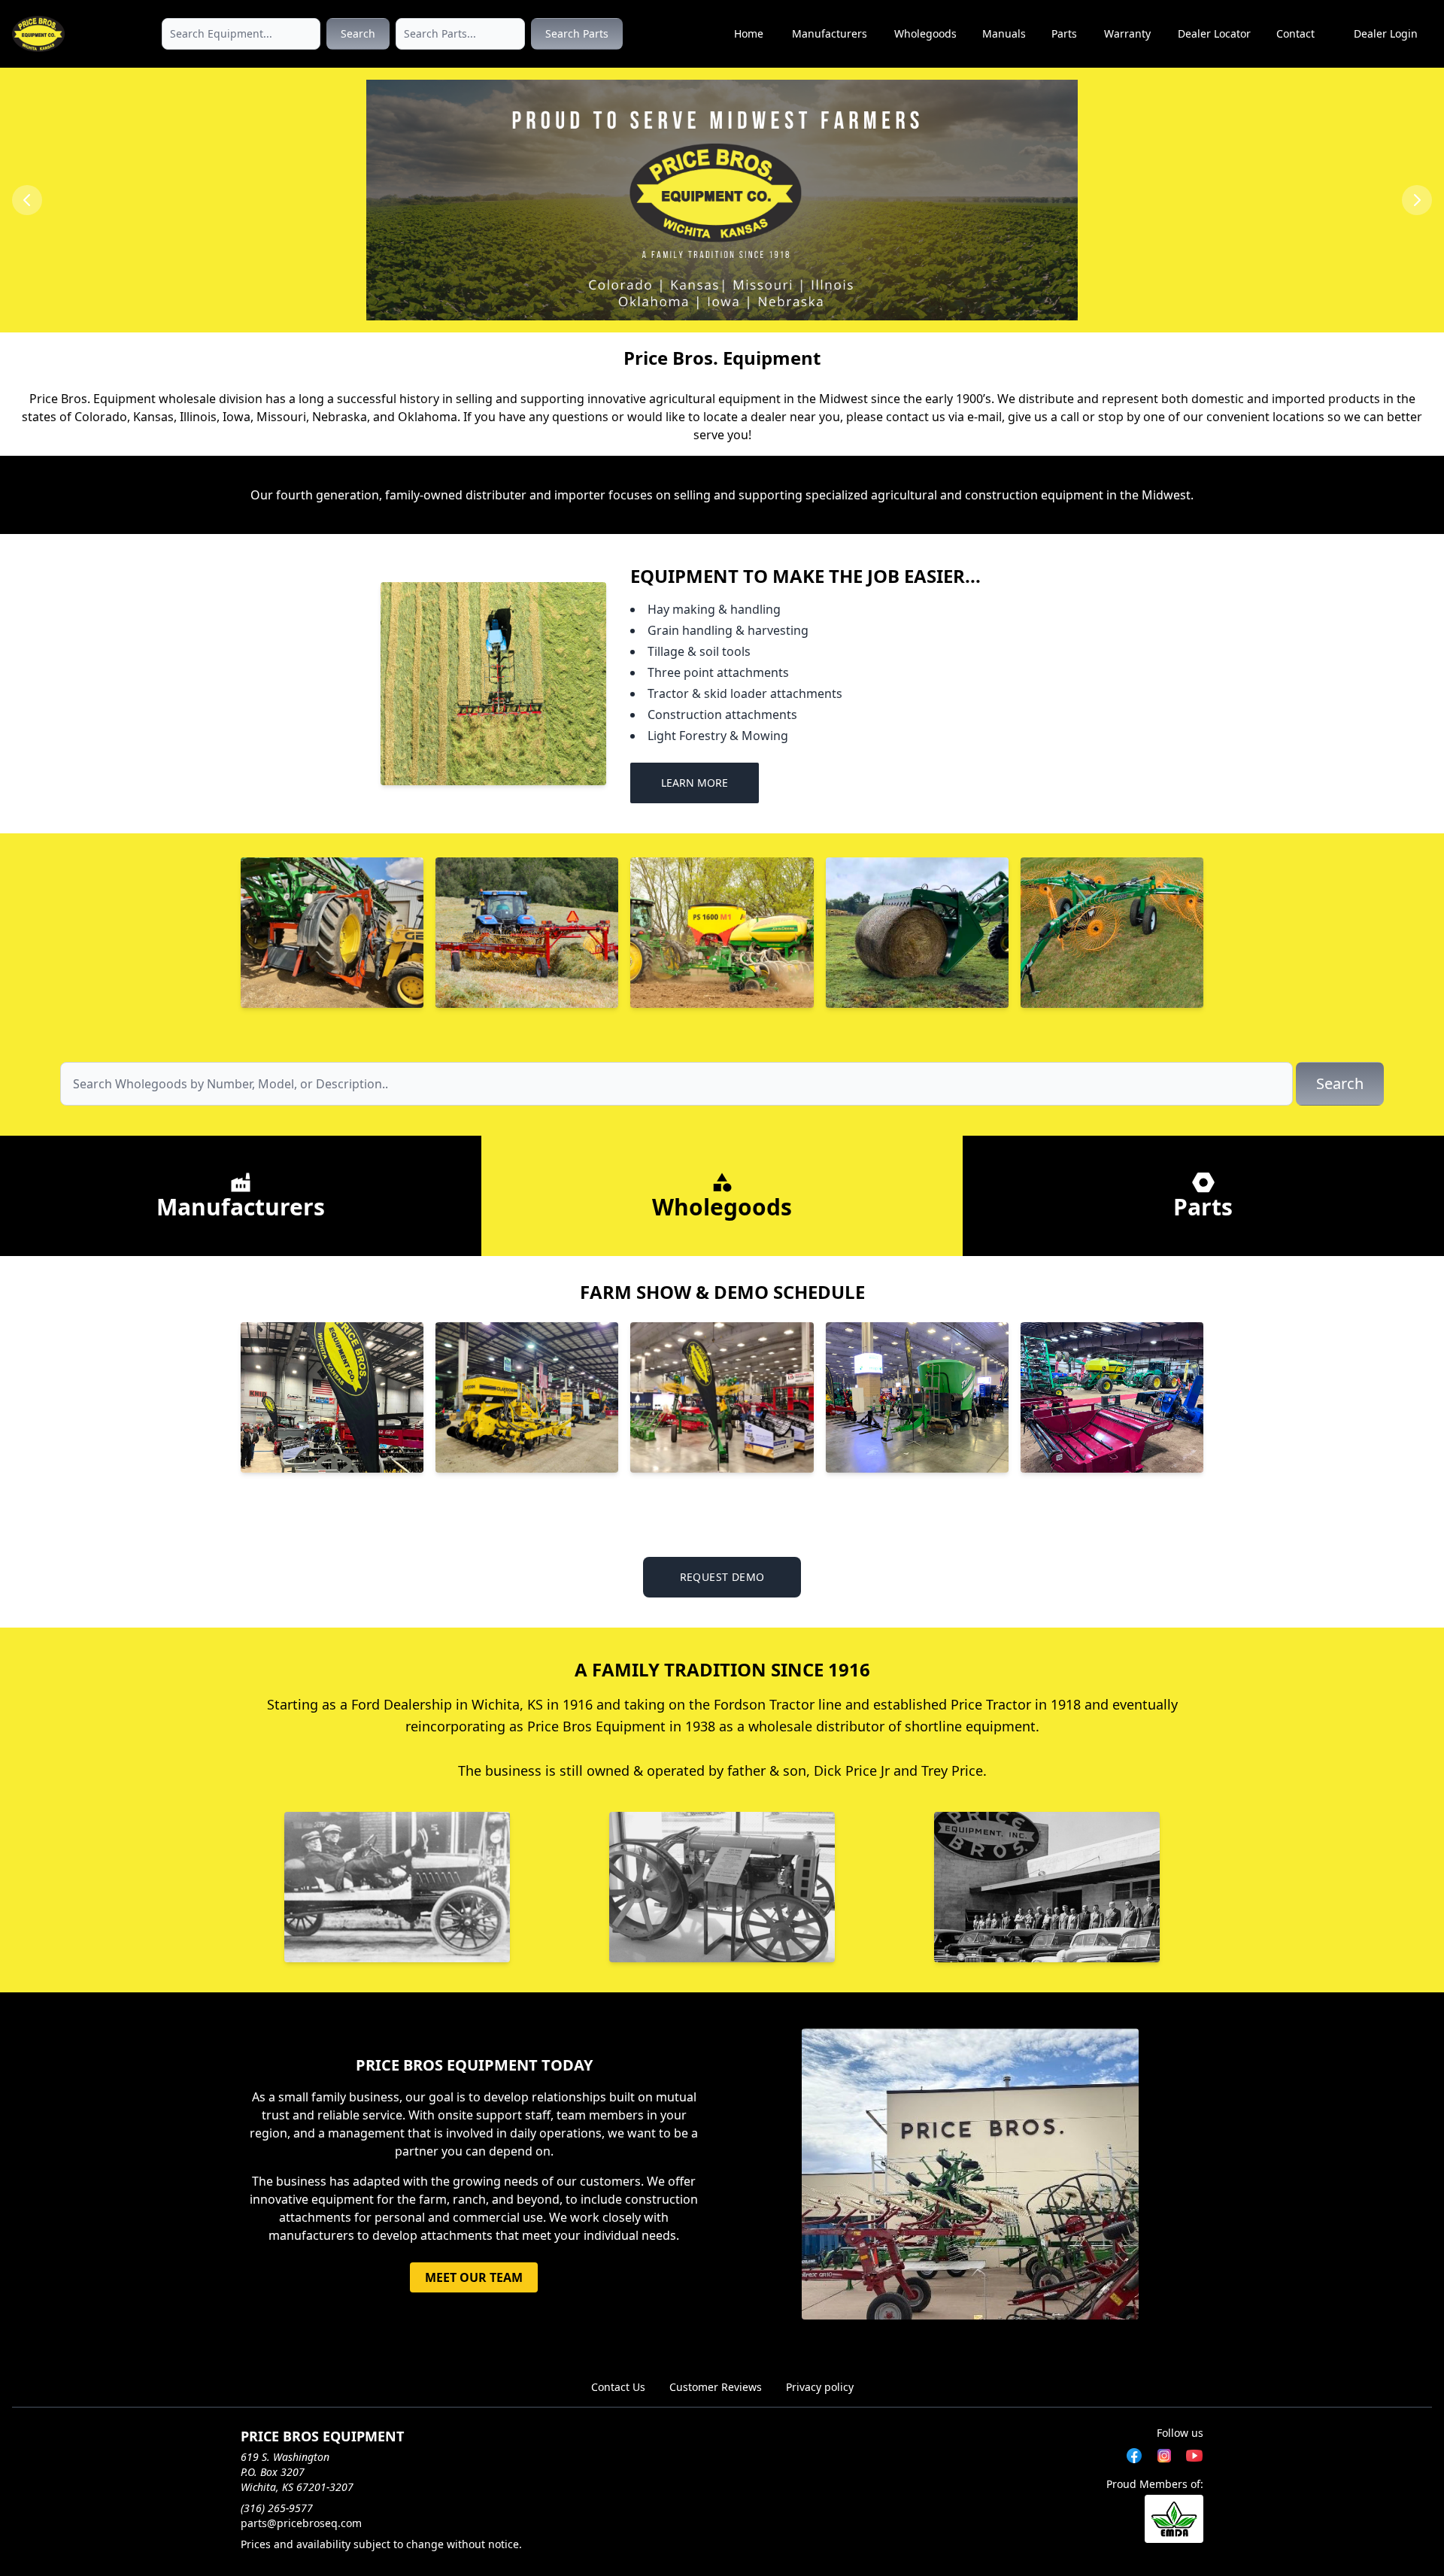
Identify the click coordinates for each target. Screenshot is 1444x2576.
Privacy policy (820, 2387)
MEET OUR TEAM (474, 2277)
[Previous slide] (27, 200)
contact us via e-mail (944, 417)
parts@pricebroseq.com (301, 2523)
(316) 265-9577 (277, 2508)
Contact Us (618, 2387)
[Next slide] (1417, 200)
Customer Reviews (716, 2387)
